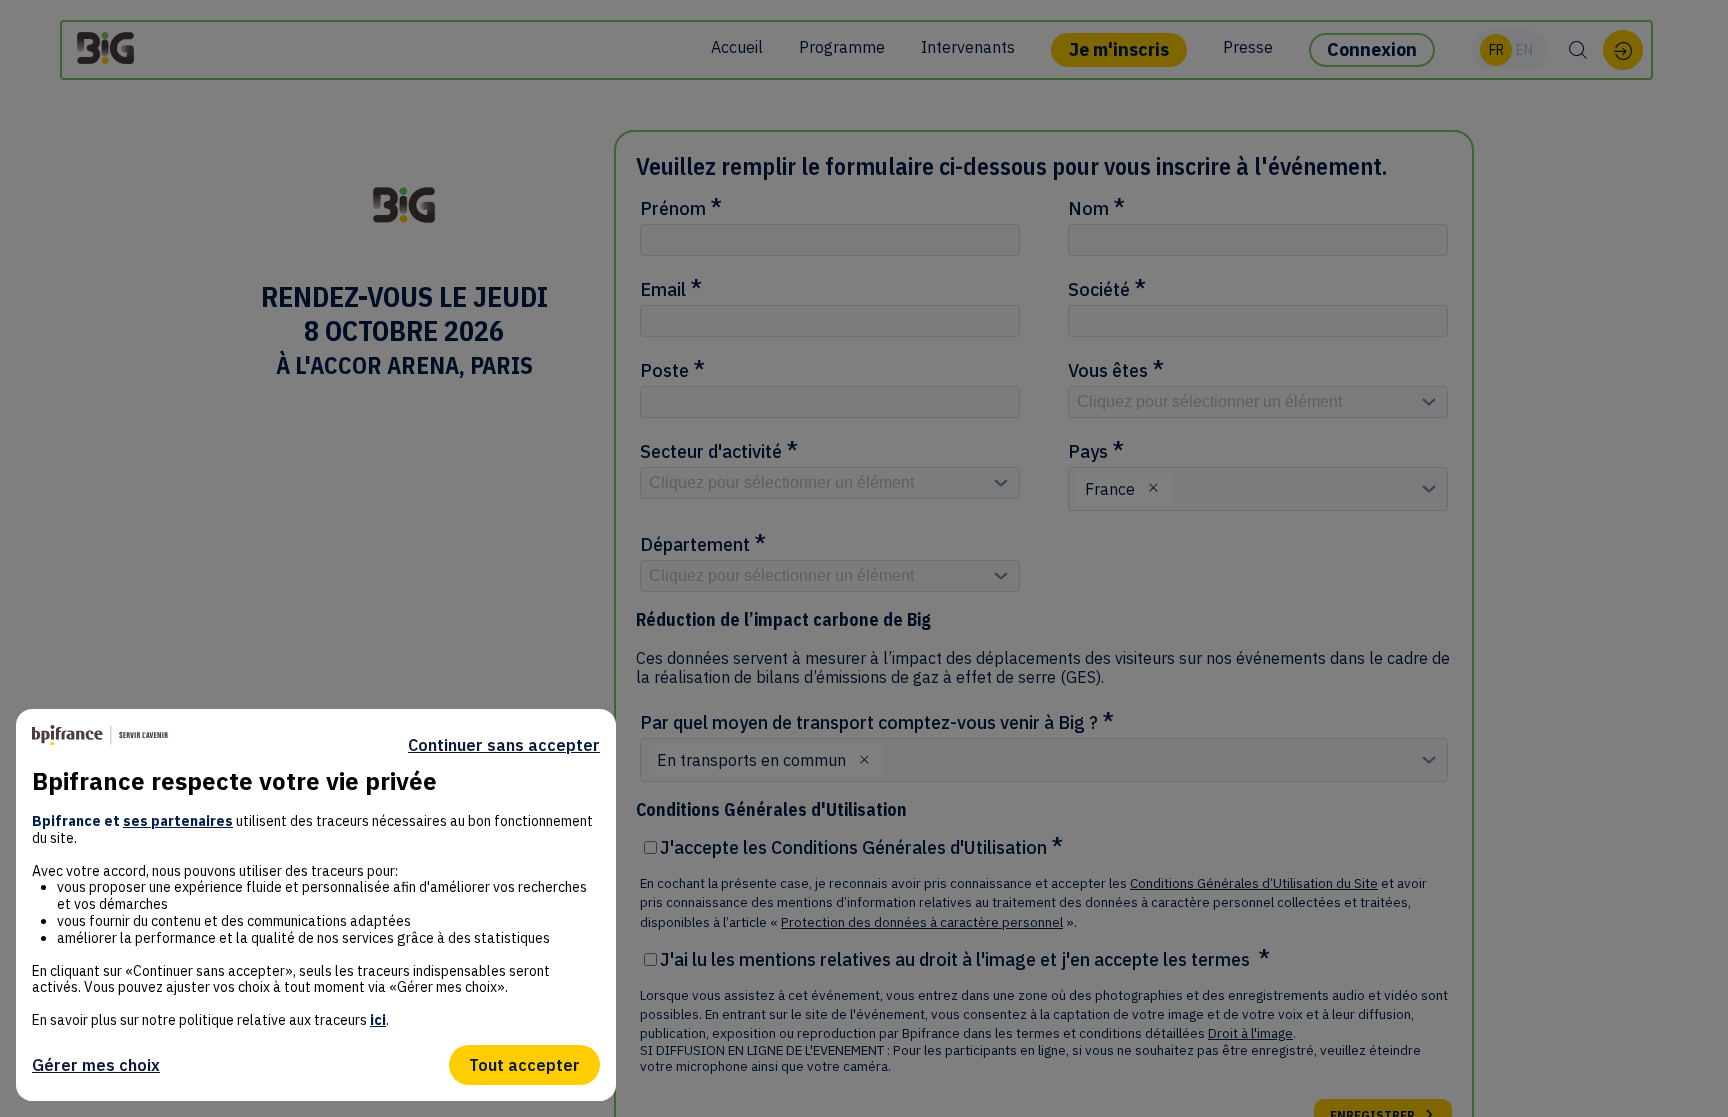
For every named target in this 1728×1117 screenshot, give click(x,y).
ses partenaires (178, 821)
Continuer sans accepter (504, 745)
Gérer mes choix (96, 1065)
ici (378, 1020)
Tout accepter (524, 1065)
